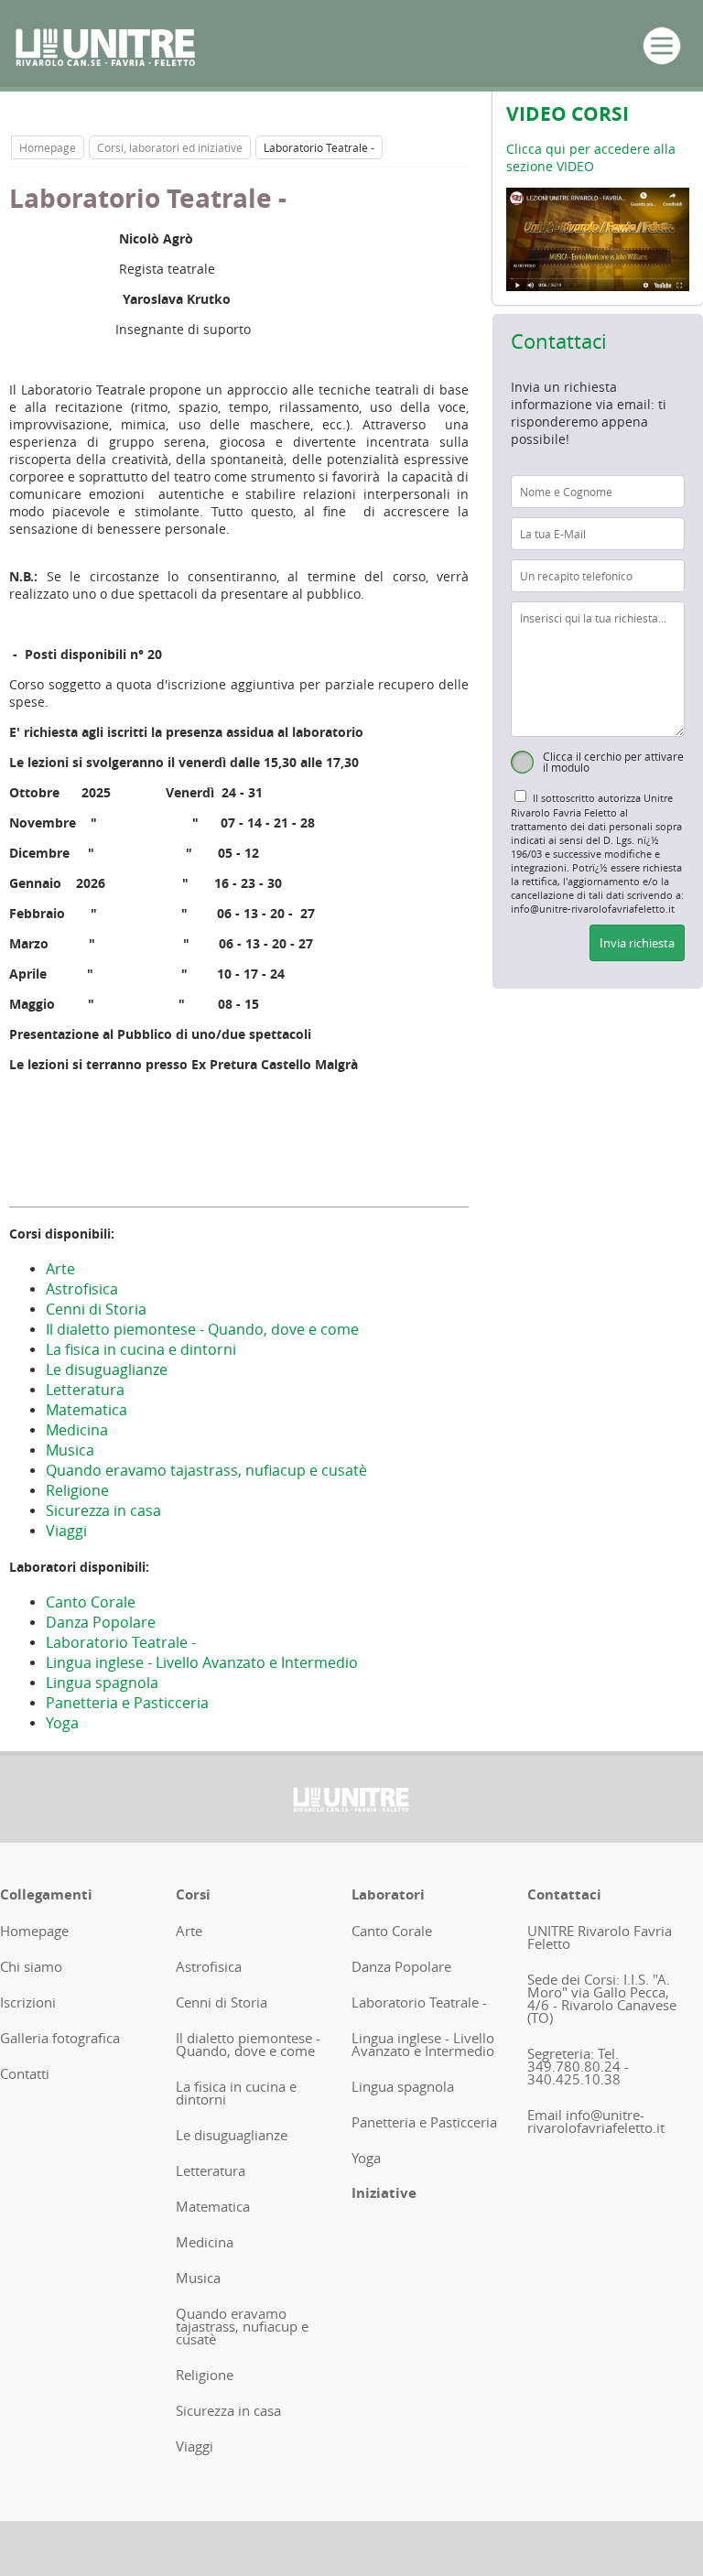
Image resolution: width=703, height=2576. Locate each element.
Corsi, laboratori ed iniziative (170, 147)
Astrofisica (82, 1289)
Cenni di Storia (96, 1309)
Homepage (48, 147)
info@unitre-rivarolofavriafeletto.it (596, 2121)
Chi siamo (31, 1966)
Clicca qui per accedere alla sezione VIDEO (591, 157)
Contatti (25, 2073)
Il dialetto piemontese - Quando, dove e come (202, 1329)
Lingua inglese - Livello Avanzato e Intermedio (202, 1662)
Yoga (62, 1723)
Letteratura (85, 1390)
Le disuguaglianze (107, 1369)
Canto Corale (91, 1602)
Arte (60, 1269)
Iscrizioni (28, 2002)
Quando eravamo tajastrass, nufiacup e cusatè (206, 1470)
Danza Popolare (101, 1622)
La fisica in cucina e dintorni (141, 1349)
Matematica (87, 1410)
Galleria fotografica (60, 2038)
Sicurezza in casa (103, 1510)
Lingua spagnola (102, 1683)
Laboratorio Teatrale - (121, 1642)
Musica (70, 1450)
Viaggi (66, 1531)
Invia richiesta (637, 943)
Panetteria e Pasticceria (127, 1703)
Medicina (77, 1430)
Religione (77, 1490)
